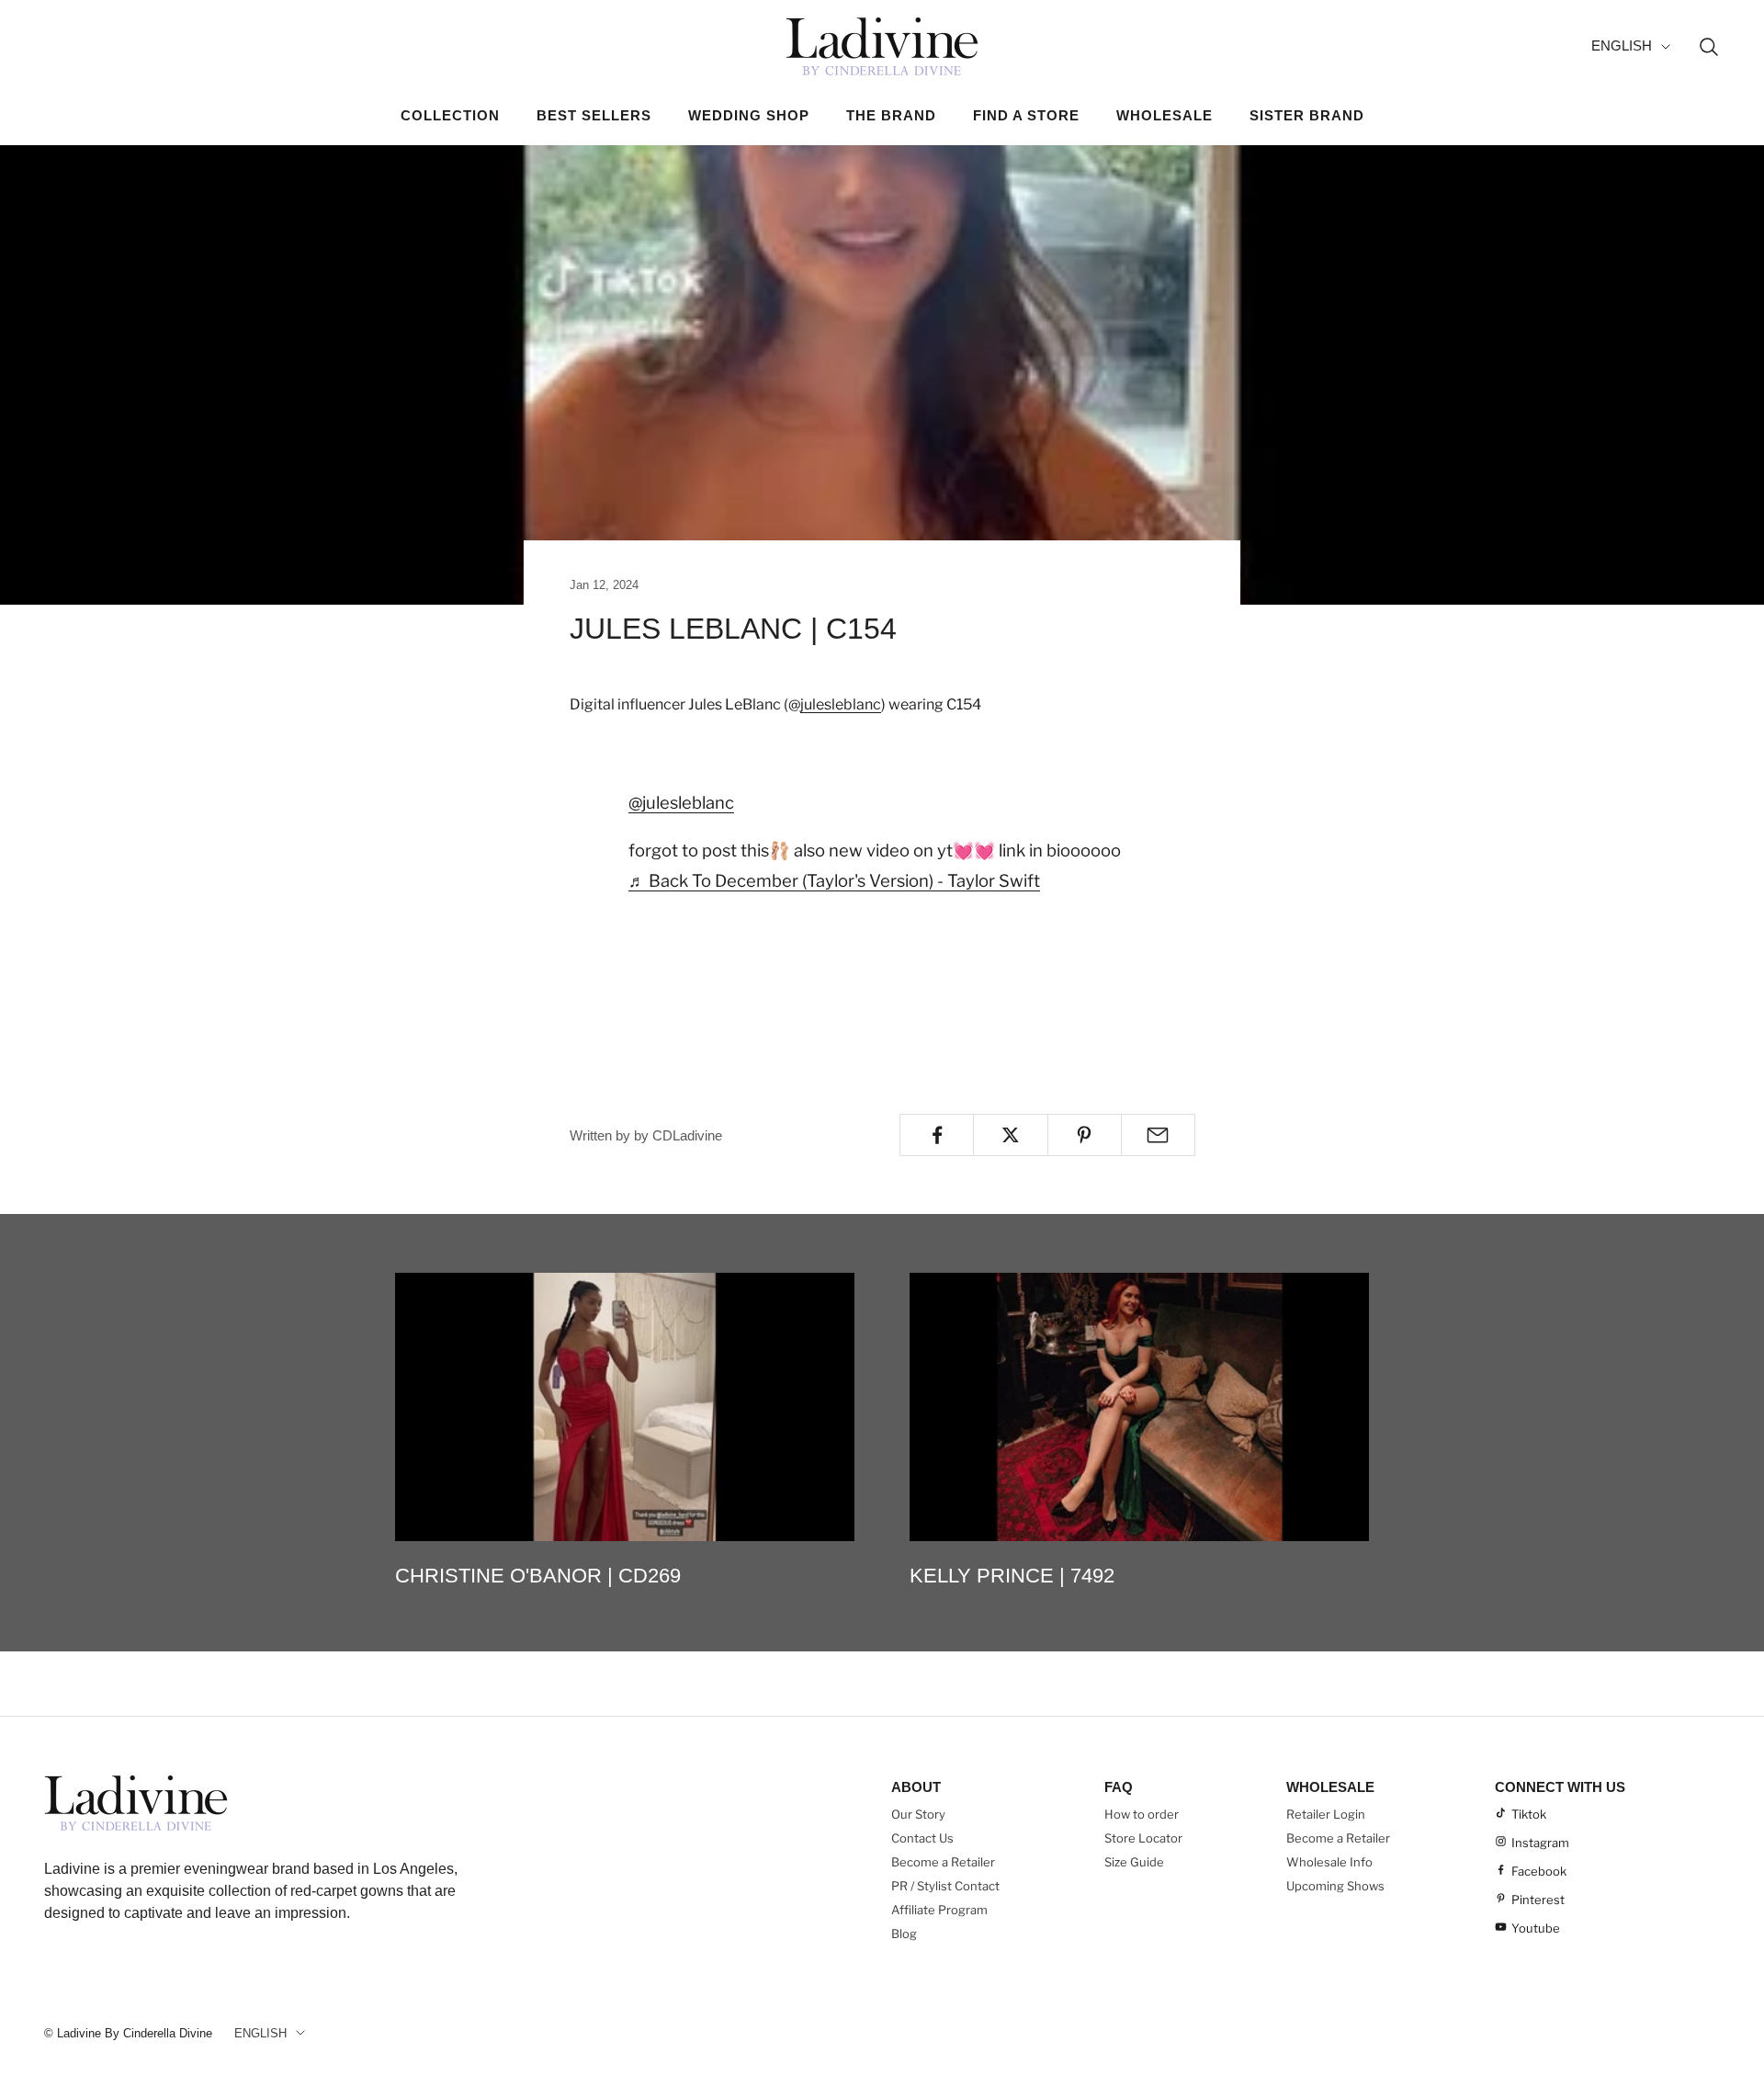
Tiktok (1529, 1814)
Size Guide (1134, 1862)
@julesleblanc (681, 803)
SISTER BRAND (1307, 115)
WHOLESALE (1165, 115)
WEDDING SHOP (749, 115)
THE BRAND (891, 115)
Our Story (918, 1814)
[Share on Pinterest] (1085, 1135)
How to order (1142, 1814)
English (1622, 45)
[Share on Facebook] (937, 1135)
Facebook (1539, 1871)
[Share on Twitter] (1010, 1135)
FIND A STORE (1026, 115)
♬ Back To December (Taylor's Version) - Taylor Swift (834, 881)
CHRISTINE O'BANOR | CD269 (538, 1576)
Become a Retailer (943, 1862)
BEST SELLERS (594, 115)
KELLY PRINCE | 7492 (1012, 1576)
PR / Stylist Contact (945, 1886)
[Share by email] (1158, 1135)
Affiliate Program (939, 1910)
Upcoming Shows (1335, 1886)
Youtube (1536, 1928)
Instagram (1540, 1843)
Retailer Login (1326, 1814)
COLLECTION (450, 115)
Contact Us (922, 1838)
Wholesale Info (1329, 1862)
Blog (904, 1934)
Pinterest (1538, 1900)
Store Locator (1143, 1838)
